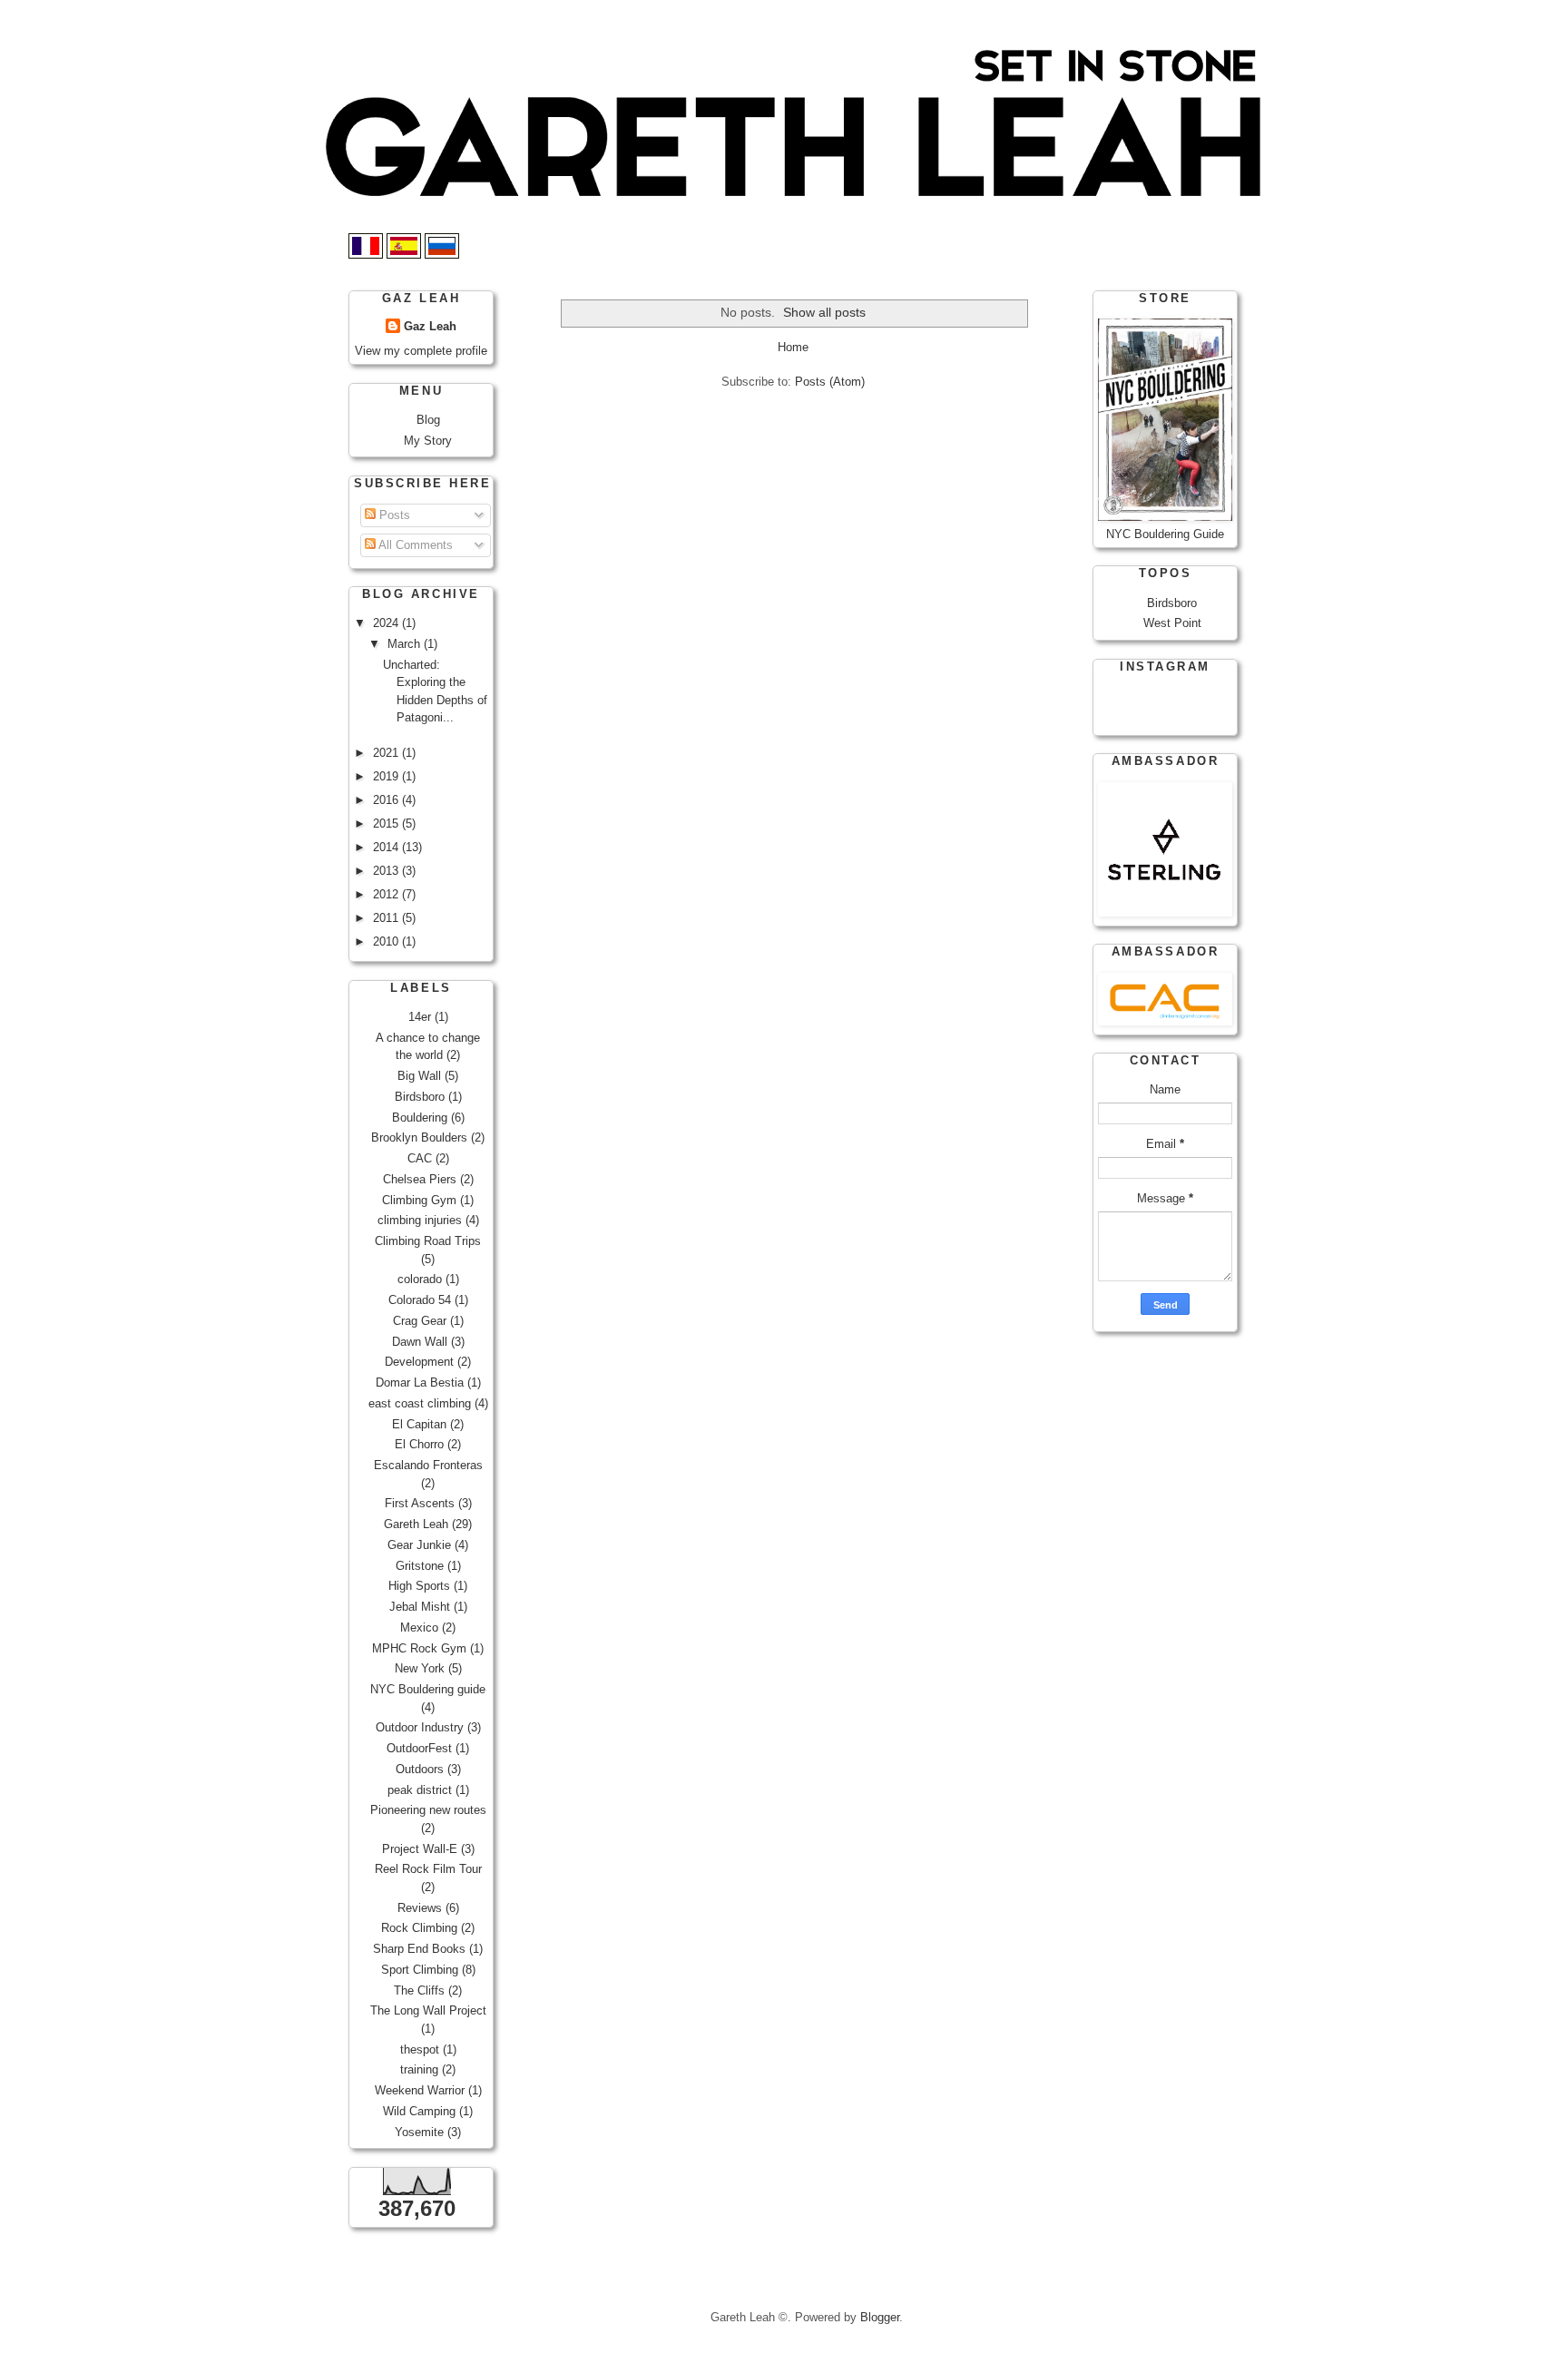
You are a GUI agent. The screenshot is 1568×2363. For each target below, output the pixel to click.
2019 (387, 776)
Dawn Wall (420, 1342)
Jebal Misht (420, 1607)
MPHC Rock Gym (419, 1648)
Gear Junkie (419, 1545)
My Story (428, 441)
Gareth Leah (416, 1524)
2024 (387, 623)
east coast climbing (420, 1403)
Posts (393, 515)
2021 (387, 753)
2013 (387, 871)
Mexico (419, 1628)
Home (793, 347)
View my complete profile (421, 351)
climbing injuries (420, 1220)
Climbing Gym (419, 1200)
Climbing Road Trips (428, 1241)
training (419, 2069)
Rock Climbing (419, 1928)
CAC (420, 1158)
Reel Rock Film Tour (428, 1869)
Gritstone (420, 1566)
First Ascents (420, 1503)
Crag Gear (420, 1321)
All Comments (414, 545)
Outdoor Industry (420, 1727)
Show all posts (824, 312)
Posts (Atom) (830, 382)
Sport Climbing (420, 1970)
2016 (387, 800)
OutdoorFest (419, 1748)
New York (420, 1668)
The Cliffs (419, 1990)
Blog (428, 420)
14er (420, 1017)
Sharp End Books (419, 1949)
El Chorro (419, 1444)
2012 (387, 894)
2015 (387, 824)
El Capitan (419, 1424)
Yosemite (419, 2132)
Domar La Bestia (420, 1383)
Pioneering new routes (428, 1810)
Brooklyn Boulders (419, 1137)
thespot (420, 2049)
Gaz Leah (430, 326)
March (406, 644)
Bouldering (420, 1118)
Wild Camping (419, 2111)
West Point (1172, 623)
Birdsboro (420, 1097)
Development (419, 1362)
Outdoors (420, 1769)
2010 (387, 941)
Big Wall (419, 1076)
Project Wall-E (420, 1849)
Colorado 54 (420, 1300)
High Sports (419, 1586)
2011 (387, 918)
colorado (420, 1279)
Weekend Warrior (420, 2090)
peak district (420, 1790)
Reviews (420, 1908)
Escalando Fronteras (428, 1465)
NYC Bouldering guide (428, 1689)
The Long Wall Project (428, 2010)
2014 (387, 847)
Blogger (880, 2317)
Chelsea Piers (420, 1179)
